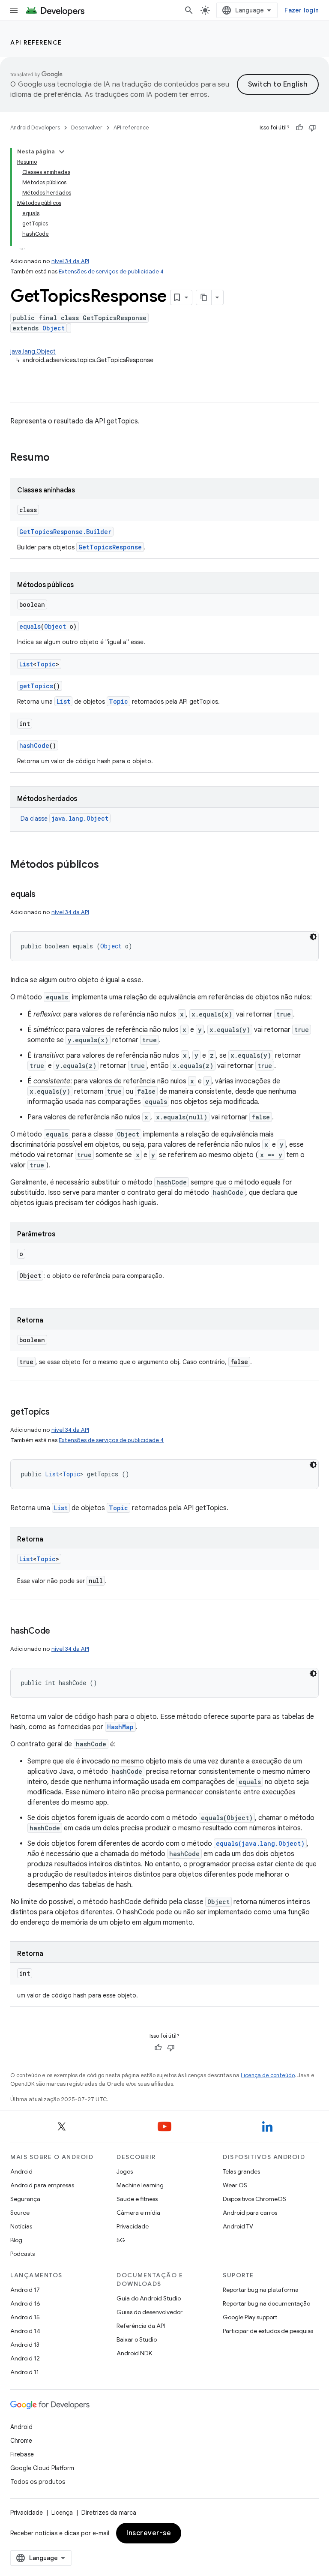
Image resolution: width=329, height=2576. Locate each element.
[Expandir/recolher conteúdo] (62, 152)
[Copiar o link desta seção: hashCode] (59, 1631)
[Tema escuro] (313, 937)
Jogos (125, 2171)
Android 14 (25, 2331)
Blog (16, 2240)
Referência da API (141, 2326)
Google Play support (250, 2317)
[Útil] (299, 128)
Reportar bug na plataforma (261, 2290)
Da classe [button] (64, 819)
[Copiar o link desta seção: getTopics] (58, 1412)
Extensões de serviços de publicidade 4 (111, 271)
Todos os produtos (38, 2482)
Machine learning (140, 2185)
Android (21, 2171)
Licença (62, 2513)
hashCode (34, 745)
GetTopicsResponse (110, 547)
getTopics (36, 686)
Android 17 (25, 2290)
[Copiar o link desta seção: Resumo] (58, 458)
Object (54, 328)
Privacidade (133, 2226)
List (26, 664)
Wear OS (235, 2185)
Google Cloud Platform (42, 2468)
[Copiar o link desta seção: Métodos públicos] (108, 865)
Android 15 (25, 2317)
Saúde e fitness (137, 2199)
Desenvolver (87, 127)
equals (30, 626)
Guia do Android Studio (149, 2298)
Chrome (21, 2441)
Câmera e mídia (138, 2213)
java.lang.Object (33, 351)
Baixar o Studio (137, 2339)
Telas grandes (241, 2171)
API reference (36, 42)
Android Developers (35, 127)
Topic (46, 664)
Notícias (21, 2226)
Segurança (25, 2199)
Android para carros (250, 2213)
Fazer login (302, 10)
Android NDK (134, 2353)
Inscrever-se (149, 2533)
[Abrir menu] (14, 10)
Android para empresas (42, 2185)
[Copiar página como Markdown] (204, 297)
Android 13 (25, 2345)
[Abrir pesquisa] (189, 10)
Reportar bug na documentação (266, 2303)
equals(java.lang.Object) (260, 1843)
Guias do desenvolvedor (150, 2312)
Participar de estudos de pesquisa (268, 2331)
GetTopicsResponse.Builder (65, 532)
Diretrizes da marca (109, 2513)
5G (121, 2240)
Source (20, 2213)
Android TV (238, 2226)
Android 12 (25, 2358)
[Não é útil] (312, 128)
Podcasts (22, 2254)
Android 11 (25, 2372)
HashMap (120, 1727)
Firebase (22, 2454)
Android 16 (25, 2303)
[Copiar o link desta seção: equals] (44, 895)
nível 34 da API (70, 261)
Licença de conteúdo (268, 2075)
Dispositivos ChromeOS (254, 2199)
